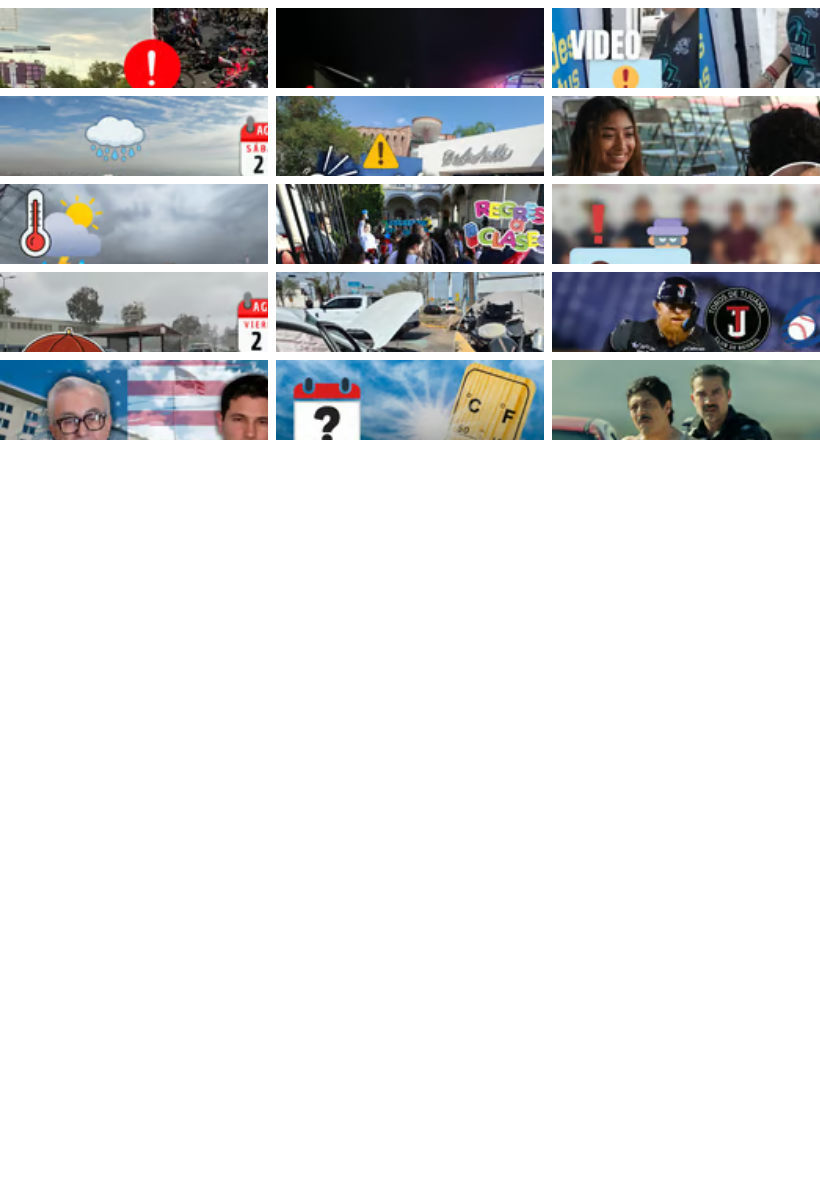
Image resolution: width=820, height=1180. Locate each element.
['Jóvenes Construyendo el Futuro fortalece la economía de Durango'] (686, 136)
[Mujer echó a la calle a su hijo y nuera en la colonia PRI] (410, 48)
